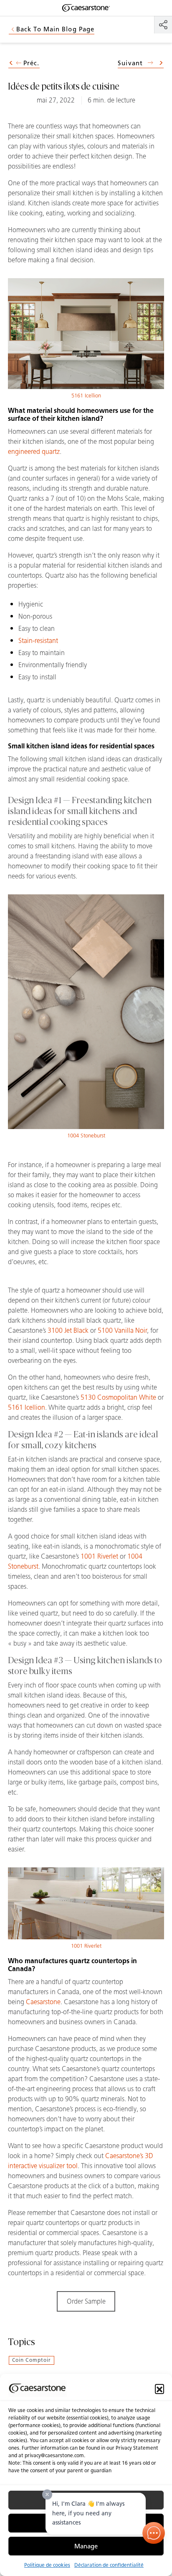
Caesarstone (43, 2002)
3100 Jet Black (68, 1330)
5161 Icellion (86, 396)
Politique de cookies (47, 2565)
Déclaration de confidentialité (109, 2565)
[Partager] (163, 25)
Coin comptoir (32, 2360)
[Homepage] (86, 8)
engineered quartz (34, 452)
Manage (86, 2546)
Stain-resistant (38, 641)
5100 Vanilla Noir (122, 1330)
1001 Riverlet (99, 1556)
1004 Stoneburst (86, 1136)
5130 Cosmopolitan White (118, 1397)
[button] (159, 2389)
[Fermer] (47, 2494)
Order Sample (86, 2301)
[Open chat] (154, 2533)
